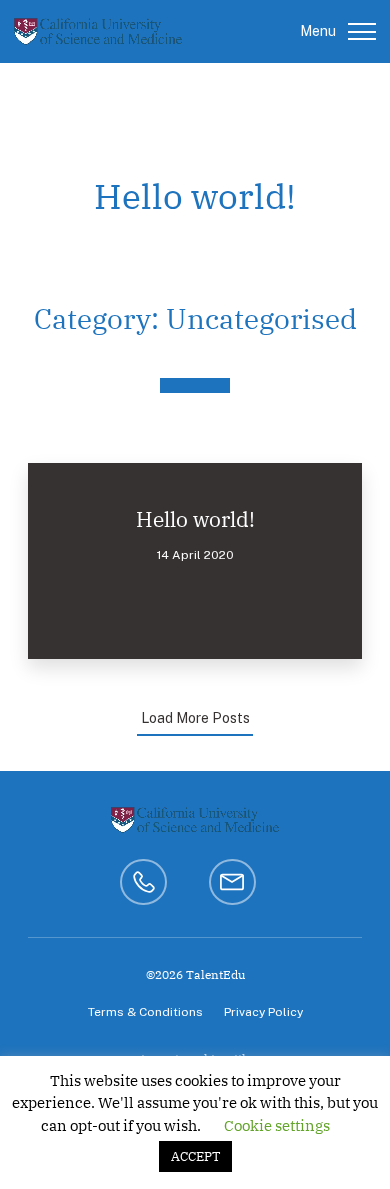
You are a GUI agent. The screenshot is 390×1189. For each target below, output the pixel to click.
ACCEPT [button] (195, 1156)
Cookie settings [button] (277, 1125)
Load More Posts (195, 718)
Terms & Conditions (145, 1012)
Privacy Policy (263, 1012)
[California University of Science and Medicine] (98, 31)
